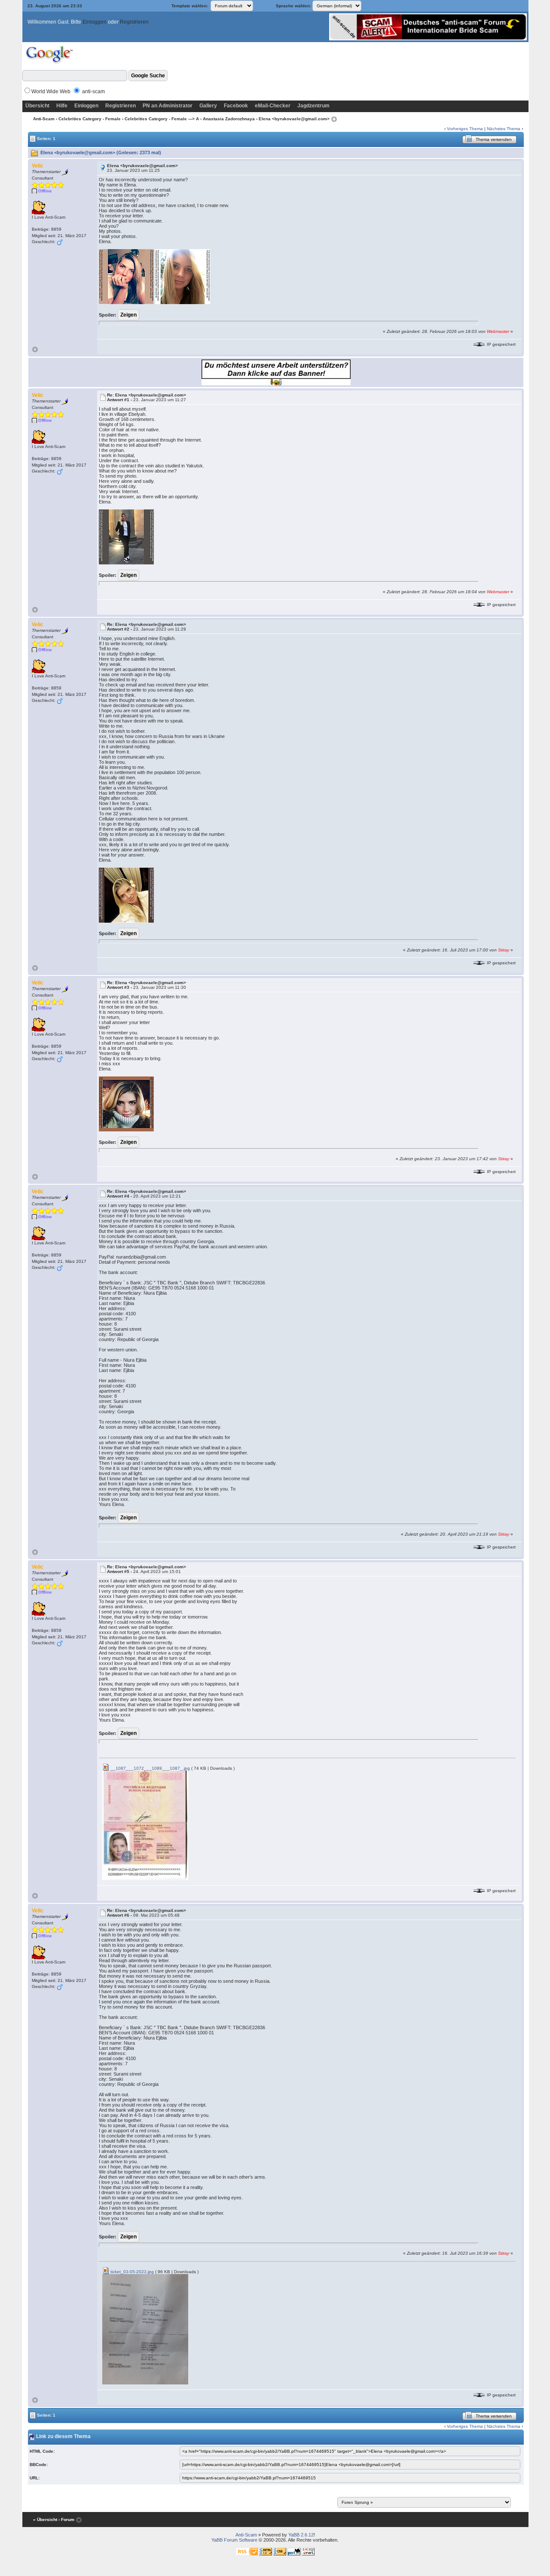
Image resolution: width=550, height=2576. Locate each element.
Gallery (208, 106)
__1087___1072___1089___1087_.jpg (150, 1768)
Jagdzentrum (313, 106)
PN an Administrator (168, 106)
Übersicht (37, 106)
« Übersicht (45, 2520)
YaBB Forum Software (234, 2540)
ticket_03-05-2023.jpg (131, 2272)
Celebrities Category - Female (90, 119)
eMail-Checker (273, 106)
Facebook (236, 106)
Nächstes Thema (504, 129)
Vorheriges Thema (465, 129)
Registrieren (134, 22)
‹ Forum (66, 2520)
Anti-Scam (44, 119)
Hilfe (62, 106)
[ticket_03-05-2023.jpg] (145, 2329)
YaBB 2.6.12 (301, 2535)
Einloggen (95, 22)
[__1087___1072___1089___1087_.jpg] (145, 1825)
